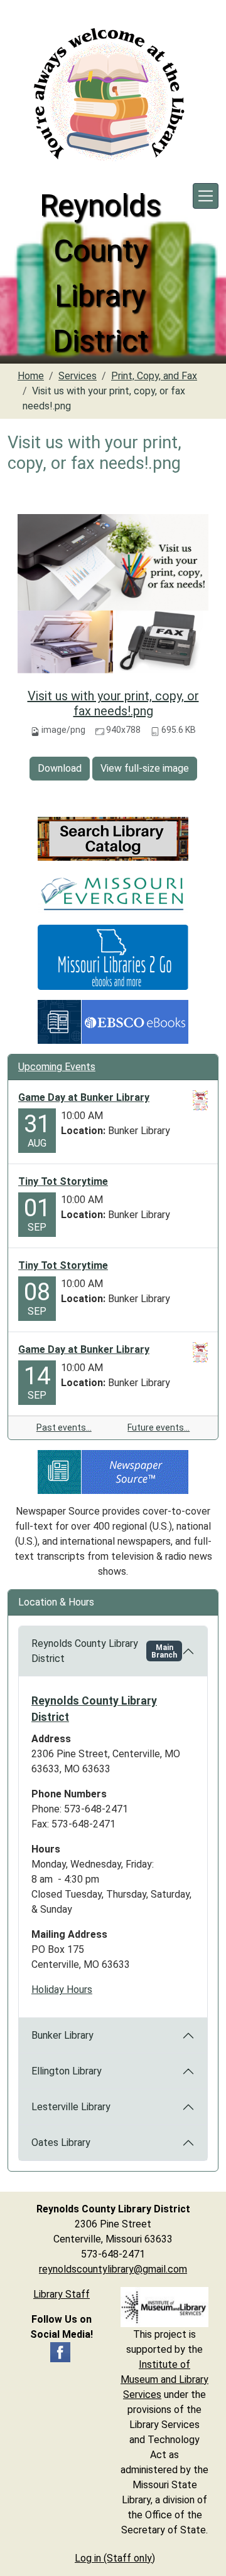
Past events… (64, 1427)
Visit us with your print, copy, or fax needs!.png (113, 703)
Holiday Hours (62, 1990)
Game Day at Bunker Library (84, 1097)
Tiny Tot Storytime (63, 1181)
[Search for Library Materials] (113, 839)
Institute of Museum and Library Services (164, 2379)
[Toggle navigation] (206, 196)
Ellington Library (67, 2071)
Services (78, 376)
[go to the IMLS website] (164, 2307)
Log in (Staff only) (115, 2558)
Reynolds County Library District (104, 1651)
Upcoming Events (57, 1067)
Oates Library (61, 2142)
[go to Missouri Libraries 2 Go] (113, 957)
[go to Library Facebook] (60, 2352)
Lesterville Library (71, 2107)
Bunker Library (62, 2035)
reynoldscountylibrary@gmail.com (113, 2269)
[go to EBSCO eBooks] (113, 1022)
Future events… (159, 1427)
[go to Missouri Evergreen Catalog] (113, 892)
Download (60, 768)
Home (31, 376)
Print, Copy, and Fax (154, 376)
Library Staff (62, 2294)
